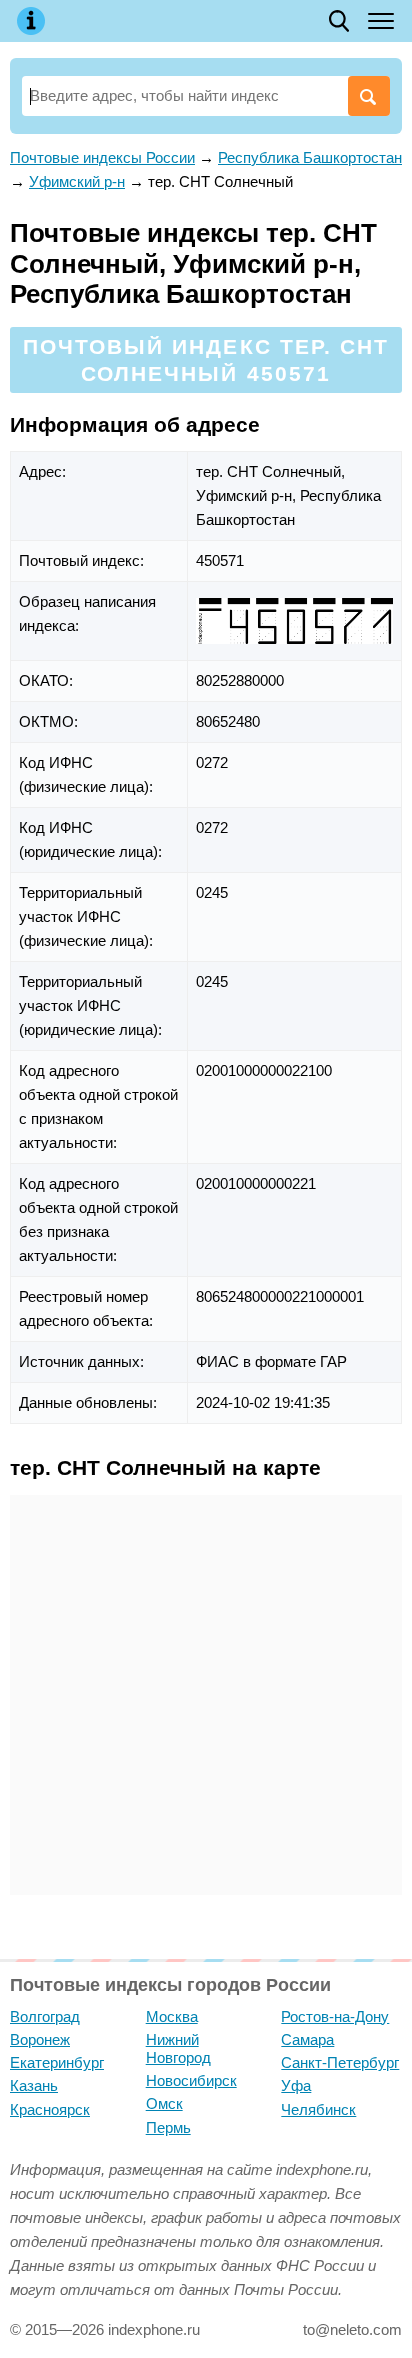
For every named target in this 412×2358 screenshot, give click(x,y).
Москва (172, 2016)
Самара (307, 2039)
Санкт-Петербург (340, 2062)
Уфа (296, 2085)
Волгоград (45, 2016)
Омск (164, 2103)
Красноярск (50, 2109)
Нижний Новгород (178, 2048)
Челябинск (318, 2109)
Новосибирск (191, 2080)
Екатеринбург (57, 2062)
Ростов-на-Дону (335, 2016)
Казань (34, 2085)
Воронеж (40, 2039)
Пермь (168, 2127)
